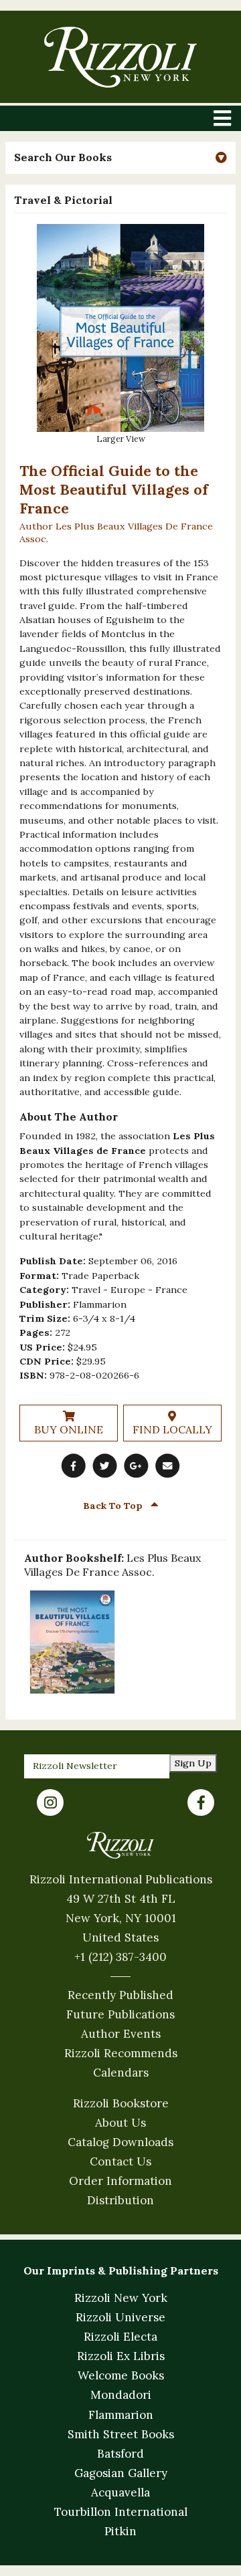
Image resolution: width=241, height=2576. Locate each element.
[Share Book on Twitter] (105, 1466)
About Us (120, 2123)
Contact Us (120, 2161)
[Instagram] (50, 1802)
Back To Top (114, 1506)
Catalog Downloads (120, 2142)
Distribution (120, 2200)
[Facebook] (201, 1802)
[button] (120, 157)
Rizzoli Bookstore (121, 2103)
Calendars (121, 2073)
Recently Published (120, 1995)
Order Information (120, 2181)
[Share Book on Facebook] (74, 1466)
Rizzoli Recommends (121, 2053)
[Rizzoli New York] (120, 57)
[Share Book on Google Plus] (136, 1466)
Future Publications (120, 2014)
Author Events (121, 2034)
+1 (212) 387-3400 (120, 1957)
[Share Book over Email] (167, 1466)
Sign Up (193, 1763)
